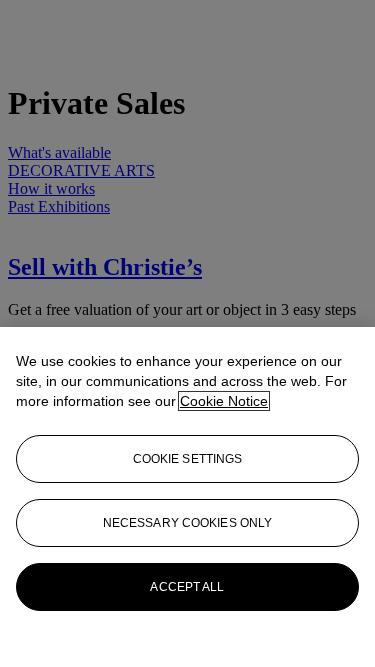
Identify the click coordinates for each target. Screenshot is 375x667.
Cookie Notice (224, 401)
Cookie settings (188, 459)
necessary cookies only (188, 523)
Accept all (187, 587)
